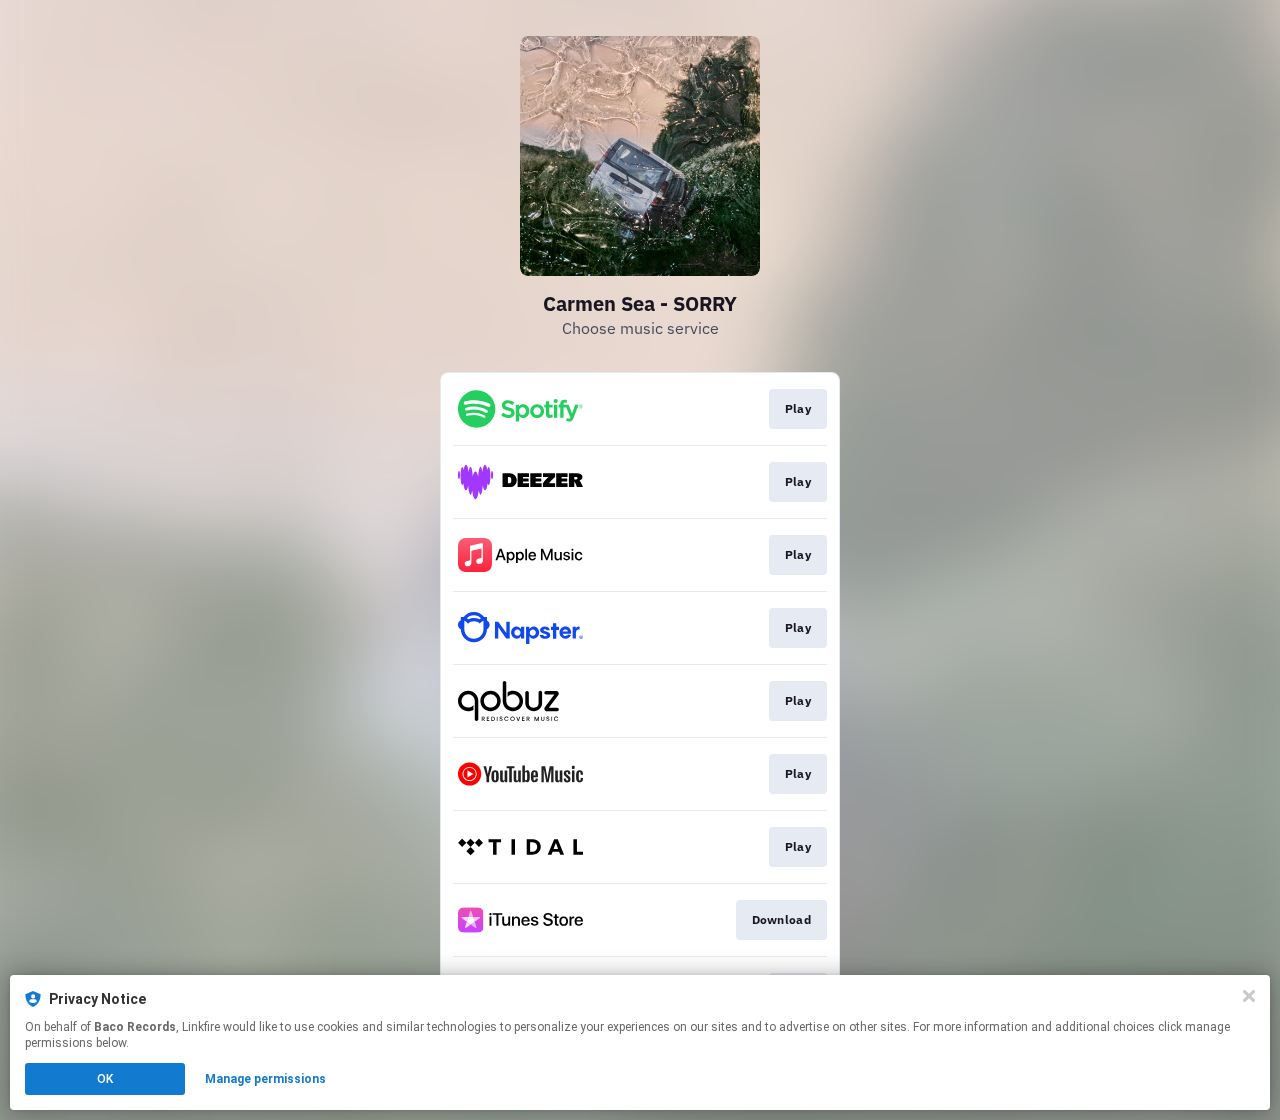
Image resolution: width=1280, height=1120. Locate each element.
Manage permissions (265, 1079)
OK (105, 1079)
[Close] (1249, 996)
